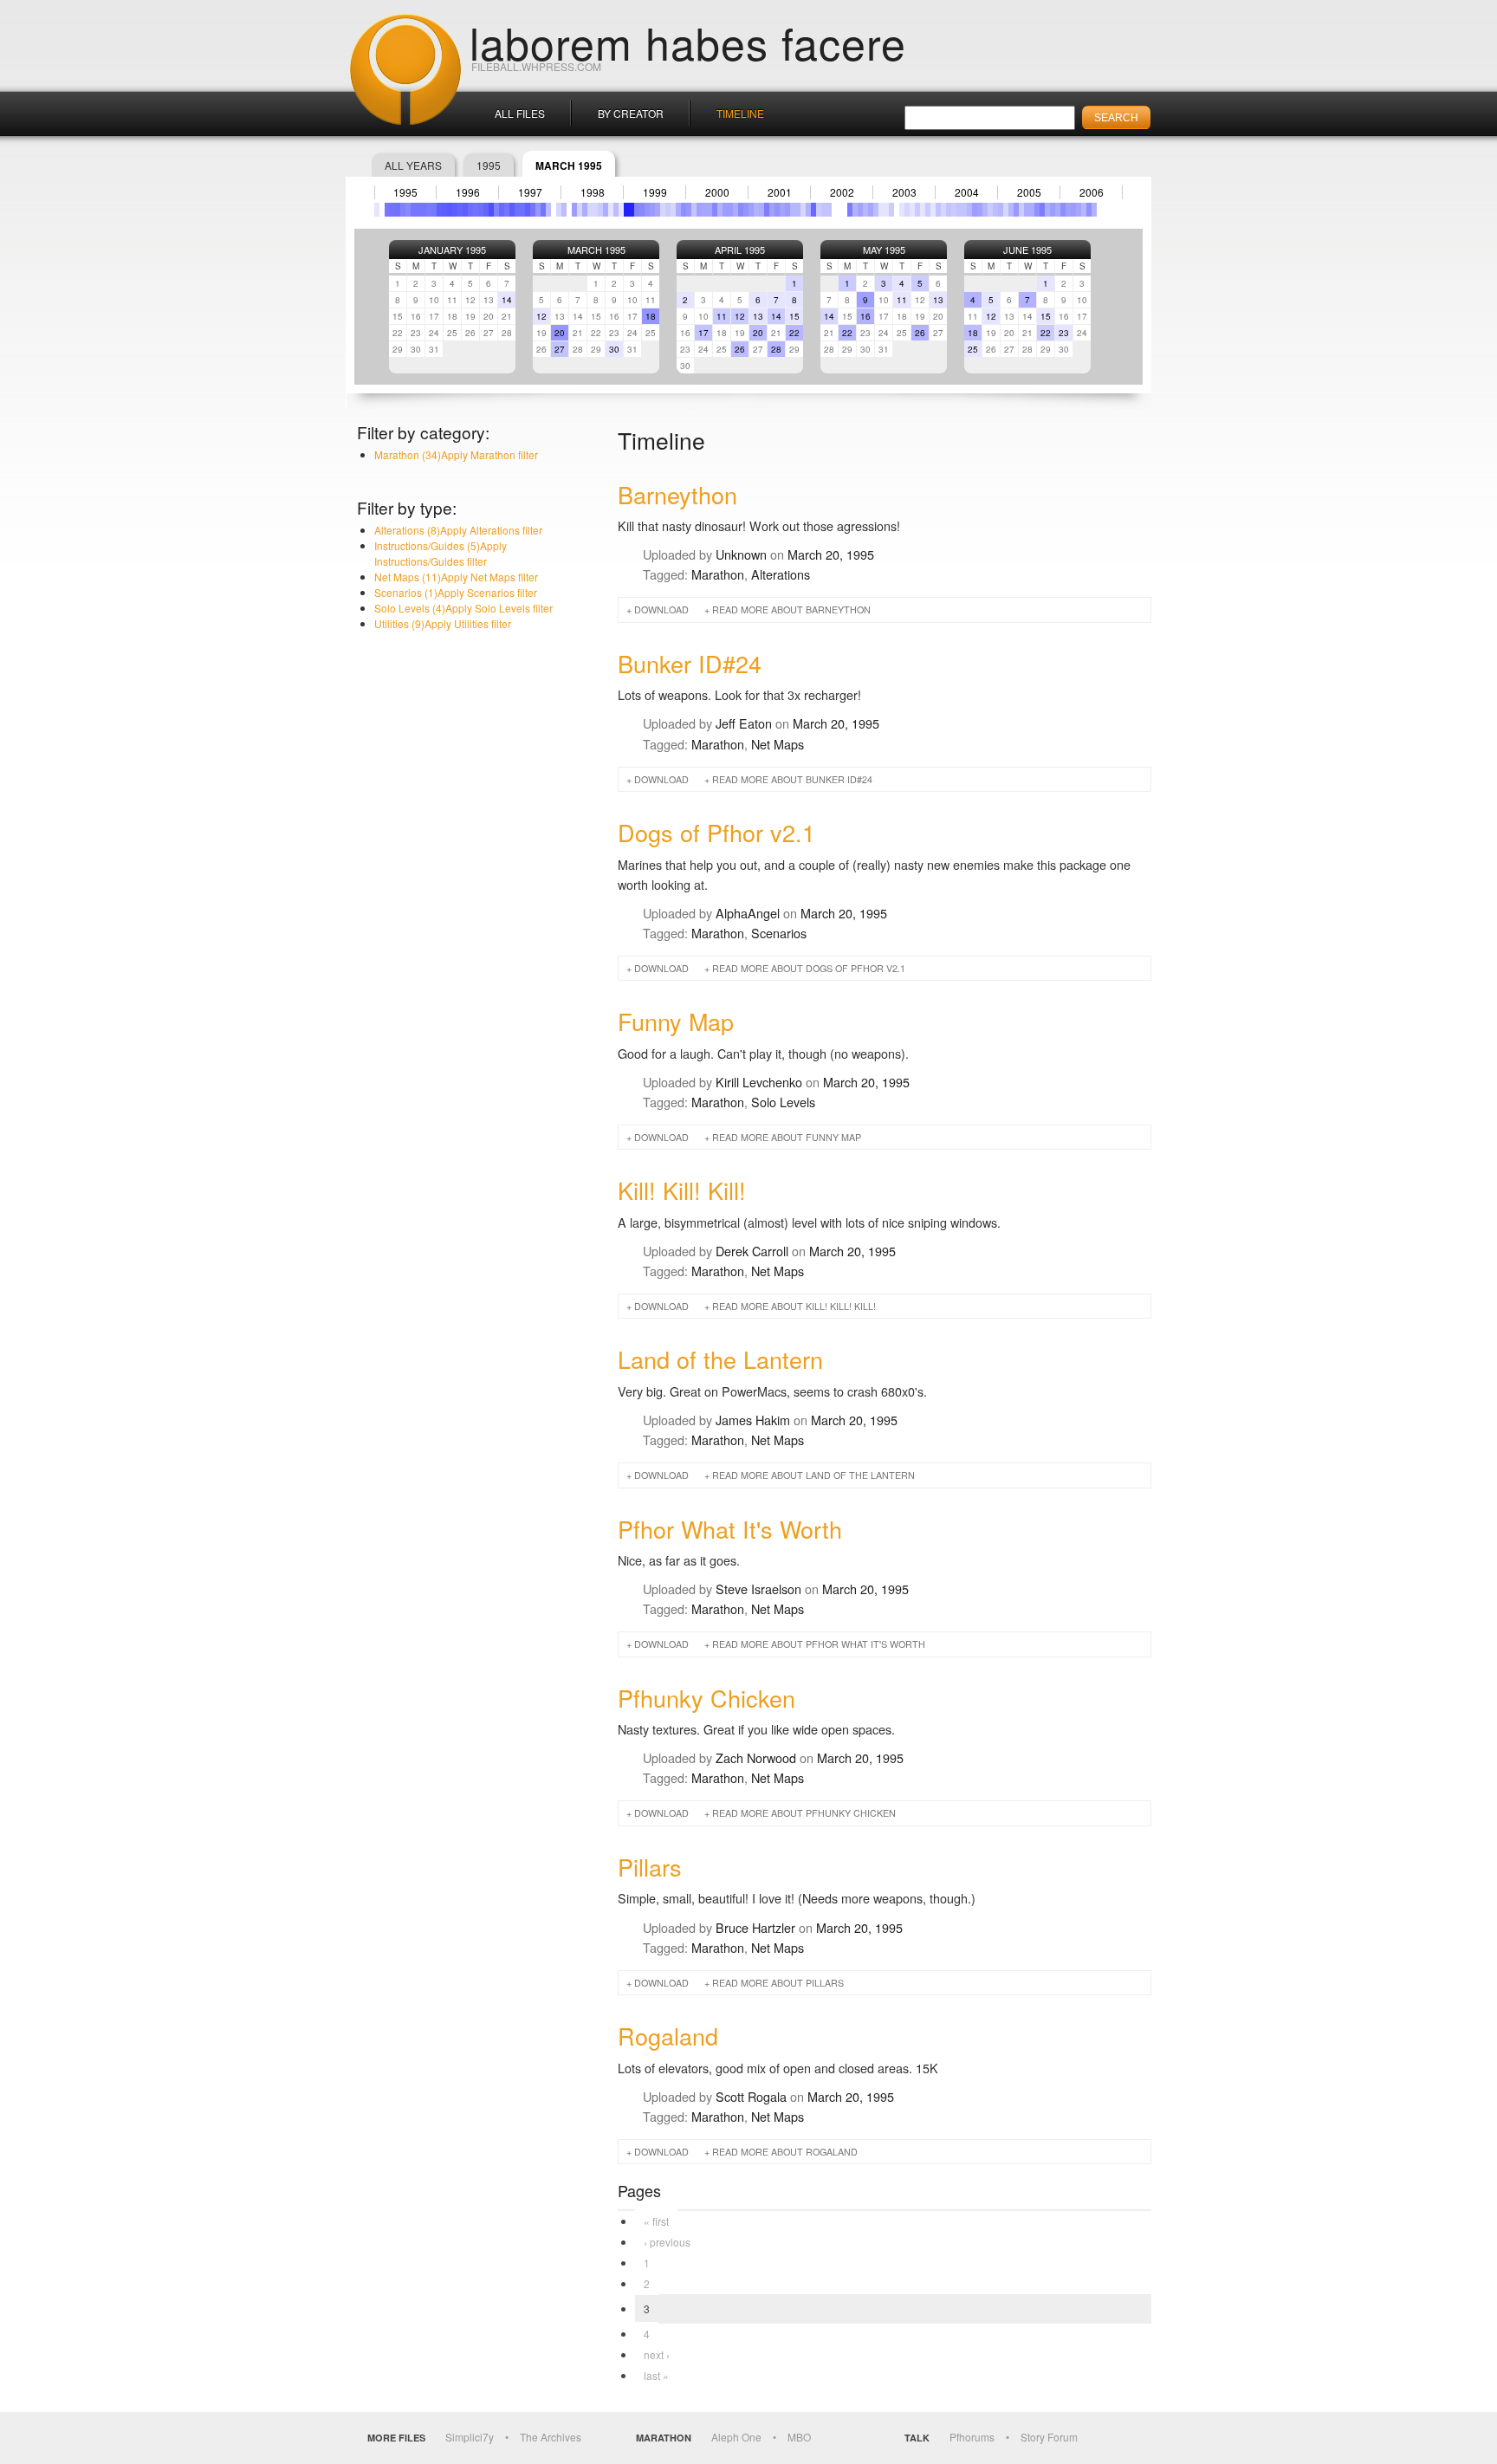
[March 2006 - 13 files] (1073, 210)
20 (560, 333)
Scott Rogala (751, 2096)
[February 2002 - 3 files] (819, 210)
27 (560, 349)
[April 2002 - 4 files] (829, 210)
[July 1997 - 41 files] (533, 210)
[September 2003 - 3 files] (917, 210)
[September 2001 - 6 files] (793, 210)
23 (1064, 333)
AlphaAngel (748, 913)
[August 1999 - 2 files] (663, 210)
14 (507, 300)
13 (758, 316)
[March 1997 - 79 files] (512, 210)
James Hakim (753, 1420)
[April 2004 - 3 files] (954, 210)
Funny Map (676, 1021)
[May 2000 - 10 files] (710, 210)
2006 (1092, 192)
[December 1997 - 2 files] (559, 210)
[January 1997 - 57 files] (502, 210)
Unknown (741, 554)
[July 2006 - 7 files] (1094, 210)
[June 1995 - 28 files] (403, 210)
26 (740, 349)
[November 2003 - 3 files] (928, 210)
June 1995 (1027, 250)
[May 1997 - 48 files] (522, 210)
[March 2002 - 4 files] (824, 210)
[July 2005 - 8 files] (1032, 210)
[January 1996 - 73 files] (439, 210)
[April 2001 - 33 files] (767, 210)
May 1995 (884, 250)
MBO (799, 2437)
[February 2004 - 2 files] (943, 210)
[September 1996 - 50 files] (481, 210)
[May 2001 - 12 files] (772, 210)
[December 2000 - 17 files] (746, 210)
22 (794, 333)
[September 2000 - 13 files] (730, 210)
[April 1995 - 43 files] (392, 210)
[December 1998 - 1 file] (621, 210)
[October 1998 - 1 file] (611, 210)
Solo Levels (783, 1102)
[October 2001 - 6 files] (798, 210)
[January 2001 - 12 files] (751, 210)
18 (651, 316)
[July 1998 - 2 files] (595, 210)
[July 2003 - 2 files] (907, 210)
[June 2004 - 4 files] (964, 210)
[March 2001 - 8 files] (761, 210)
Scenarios (779, 933)
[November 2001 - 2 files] (803, 210)
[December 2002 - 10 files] (871, 210)
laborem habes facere (688, 42)
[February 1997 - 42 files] (507, 210)
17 (703, 333)
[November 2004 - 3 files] (990, 210)
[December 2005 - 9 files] (1058, 210)
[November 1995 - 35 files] (429, 210)
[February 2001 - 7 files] (756, 210)
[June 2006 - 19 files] (1089, 210)
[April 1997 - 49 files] (517, 210)
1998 (593, 192)
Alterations (781, 574)
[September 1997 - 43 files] (543, 210)
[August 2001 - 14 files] (787, 210)
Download (661, 610)
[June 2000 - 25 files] (715, 210)
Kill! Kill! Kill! (682, 1190)
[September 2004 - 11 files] (980, 210)
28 (776, 349)
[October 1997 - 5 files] (548, 210)
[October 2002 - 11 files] (860, 210)
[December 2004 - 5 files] (995, 210)
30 (614, 349)
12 (541, 316)
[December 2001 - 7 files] (808, 210)
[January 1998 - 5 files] (564, 210)
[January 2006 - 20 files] (1063, 210)
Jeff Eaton (744, 723)
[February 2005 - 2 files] (1006, 210)
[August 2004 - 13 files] (975, 210)
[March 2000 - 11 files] (699, 210)
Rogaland (668, 2036)
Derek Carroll (752, 1251)
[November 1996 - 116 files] (491, 210)
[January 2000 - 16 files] (689, 210)
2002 (842, 192)
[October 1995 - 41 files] (424, 210)
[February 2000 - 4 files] (694, 210)
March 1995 (596, 250)
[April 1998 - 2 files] (580, 210)
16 (865, 316)
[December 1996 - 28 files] (496, 210)
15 (794, 316)
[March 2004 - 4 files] (949, 210)
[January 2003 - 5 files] (876, 210)
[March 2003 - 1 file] (886, 210)
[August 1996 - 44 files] (476, 210)
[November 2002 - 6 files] (865, 210)
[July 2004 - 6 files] (969, 210)
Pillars (650, 1867)
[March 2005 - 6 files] (1011, 210)
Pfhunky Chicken (706, 1698)
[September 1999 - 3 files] (668, 210)
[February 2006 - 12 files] (1068, 210)
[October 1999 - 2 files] (673, 210)
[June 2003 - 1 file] (902, 210)
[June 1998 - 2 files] (590, 210)
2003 (904, 192)
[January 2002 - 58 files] (813, 210)
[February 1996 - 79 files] (444, 210)
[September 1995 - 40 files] (418, 210)
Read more (791, 610)
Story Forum (1049, 2437)
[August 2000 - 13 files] (725, 210)
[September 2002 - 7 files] (855, 210)
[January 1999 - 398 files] (626, 210)
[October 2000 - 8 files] (736, 210)
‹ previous (667, 2242)
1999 (655, 192)
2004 (967, 192)
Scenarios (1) (456, 592)
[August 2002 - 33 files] (850, 210)
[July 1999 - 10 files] (658, 210)
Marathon (718, 574)
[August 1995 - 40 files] (413, 210)
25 (973, 349)
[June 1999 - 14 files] (652, 210)
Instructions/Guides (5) (441, 553)
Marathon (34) (456, 454)
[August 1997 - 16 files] (538, 210)
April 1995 (740, 250)
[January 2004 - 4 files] (938, 210)
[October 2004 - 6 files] (985, 210)
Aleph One (736, 2437)
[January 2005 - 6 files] (1001, 210)
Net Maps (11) (456, 577)
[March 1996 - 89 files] (450, 210)
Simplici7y (470, 2437)
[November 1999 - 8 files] (678, 210)
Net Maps (778, 744)
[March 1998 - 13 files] (574, 210)
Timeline (740, 113)
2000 (717, 192)
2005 (1029, 192)
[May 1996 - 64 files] (460, 210)
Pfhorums (972, 2437)
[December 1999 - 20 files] (684, 210)
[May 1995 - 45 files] (398, 210)
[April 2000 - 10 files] (704, 210)
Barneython (677, 494)
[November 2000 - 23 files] (741, 210)
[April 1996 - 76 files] (455, 210)
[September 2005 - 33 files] (1042, 210)
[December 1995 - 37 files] (434, 210)
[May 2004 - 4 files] (959, 210)
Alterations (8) (458, 530)
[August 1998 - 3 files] (600, 210)
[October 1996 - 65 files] (486, 210)
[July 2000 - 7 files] (720, 210)
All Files (520, 113)
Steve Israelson (758, 1589)
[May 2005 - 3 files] (1021, 210)
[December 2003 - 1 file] (933, 210)
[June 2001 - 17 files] (777, 210)
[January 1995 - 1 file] (377, 210)
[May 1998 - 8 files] (585, 210)
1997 (530, 192)
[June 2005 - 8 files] (1027, 210)
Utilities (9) (443, 623)
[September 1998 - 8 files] (606, 210)
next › (657, 2354)
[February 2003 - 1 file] (881, 210)
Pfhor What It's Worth (730, 1529)
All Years (413, 165)
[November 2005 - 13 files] (1053, 210)
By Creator (631, 113)
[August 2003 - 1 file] (912, 210)
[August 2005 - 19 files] (1037, 210)
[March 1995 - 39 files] (387, 210)
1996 (468, 192)
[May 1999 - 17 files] (647, 210)
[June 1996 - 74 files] (465, 210)
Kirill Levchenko (759, 1082)
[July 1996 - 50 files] (470, 210)
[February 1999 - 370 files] (632, 210)
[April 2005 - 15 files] (1016, 210)
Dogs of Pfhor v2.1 (716, 832)
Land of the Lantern (720, 1359)
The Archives (551, 2437)
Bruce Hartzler (755, 1927)
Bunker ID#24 (690, 663)
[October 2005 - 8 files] (1047, 210)
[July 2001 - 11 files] (782, 210)
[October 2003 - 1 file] (923, 210)
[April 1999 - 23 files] (642, 210)
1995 (489, 165)
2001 (780, 192)
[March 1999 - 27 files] (637, 210)
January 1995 (452, 250)
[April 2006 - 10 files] (1079, 210)
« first (656, 2221)
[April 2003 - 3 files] (891, 210)
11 (722, 316)
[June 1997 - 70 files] (528, 210)
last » (656, 2375)
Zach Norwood (756, 1757)
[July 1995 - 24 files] (408, 210)
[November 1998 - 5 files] (616, 210)
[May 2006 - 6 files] (1084, 210)
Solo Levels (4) (463, 608)
